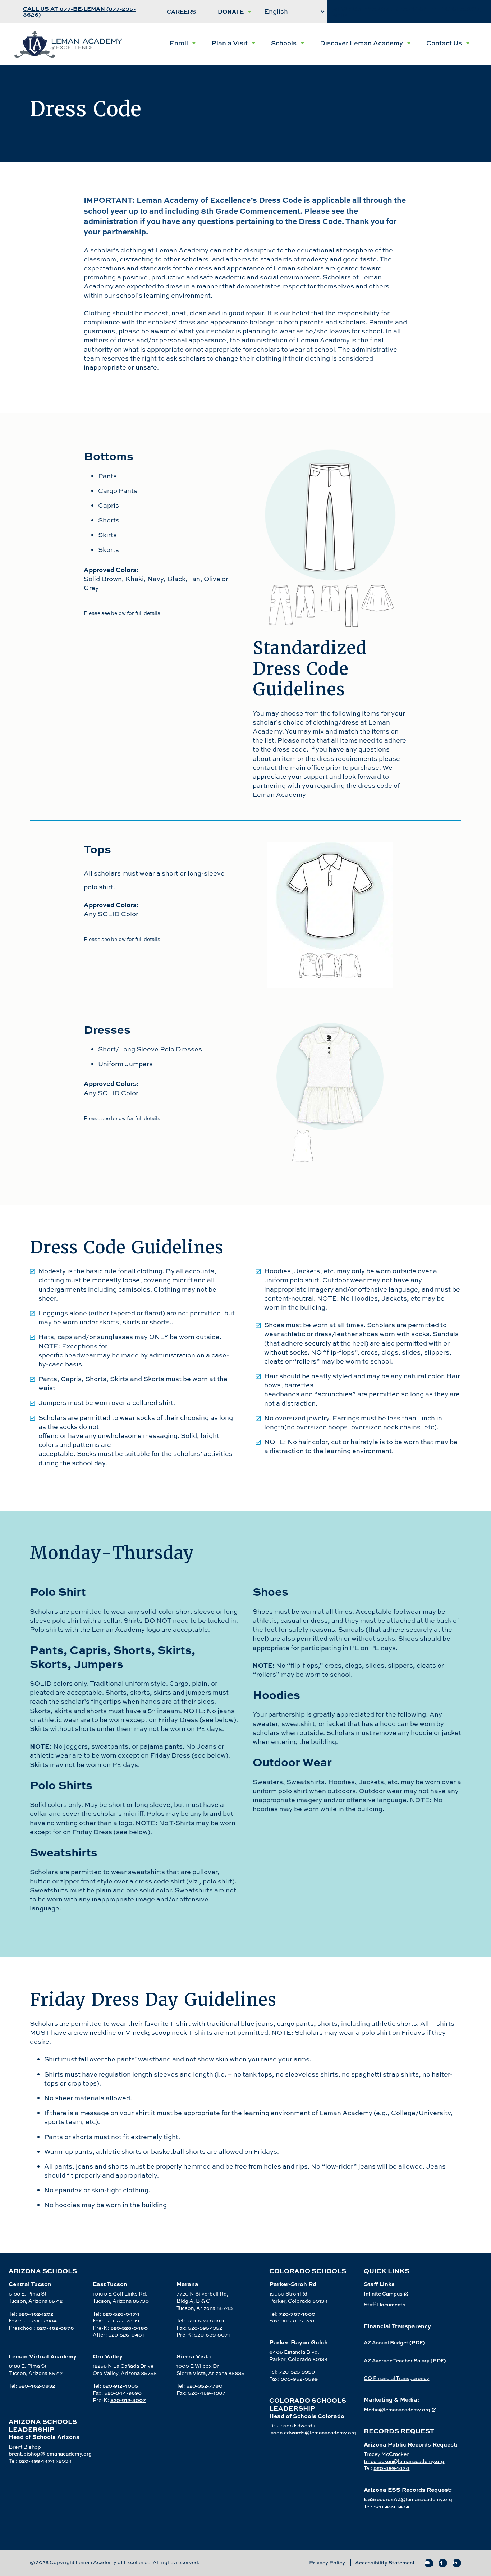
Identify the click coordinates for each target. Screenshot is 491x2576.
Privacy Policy (327, 2563)
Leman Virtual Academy (43, 2356)
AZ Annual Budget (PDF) (394, 2342)
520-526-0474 (121, 2314)
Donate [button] (231, 11)
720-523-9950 (297, 2372)
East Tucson (110, 2284)
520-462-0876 (55, 2328)
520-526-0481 (126, 2335)
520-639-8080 (205, 2321)
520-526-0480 (129, 2328)
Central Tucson (30, 2284)
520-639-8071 (212, 2335)
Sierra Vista (194, 2356)
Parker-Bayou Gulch (299, 2342)
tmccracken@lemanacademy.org (404, 2461)
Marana (187, 2284)
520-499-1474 (391, 2468)
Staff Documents (385, 2304)
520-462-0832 (37, 2386)
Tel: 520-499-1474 (32, 2461)
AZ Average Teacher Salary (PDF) (405, 2360)
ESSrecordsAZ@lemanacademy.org (408, 2499)
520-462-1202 (36, 2314)
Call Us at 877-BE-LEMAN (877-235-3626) (79, 11)
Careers (182, 11)
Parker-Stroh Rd (293, 2284)
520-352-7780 (204, 2386)
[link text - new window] (429, 2563)
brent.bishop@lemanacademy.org (50, 2454)
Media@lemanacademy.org (397, 2409)
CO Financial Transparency (396, 2378)
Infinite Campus (383, 2294)
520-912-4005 (120, 2386)
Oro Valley (108, 2356)
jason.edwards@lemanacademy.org (313, 2432)
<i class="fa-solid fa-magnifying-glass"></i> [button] (407, 11)
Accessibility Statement (385, 2563)
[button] (183, 43)
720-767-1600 (297, 2314)
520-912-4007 (128, 2400)
